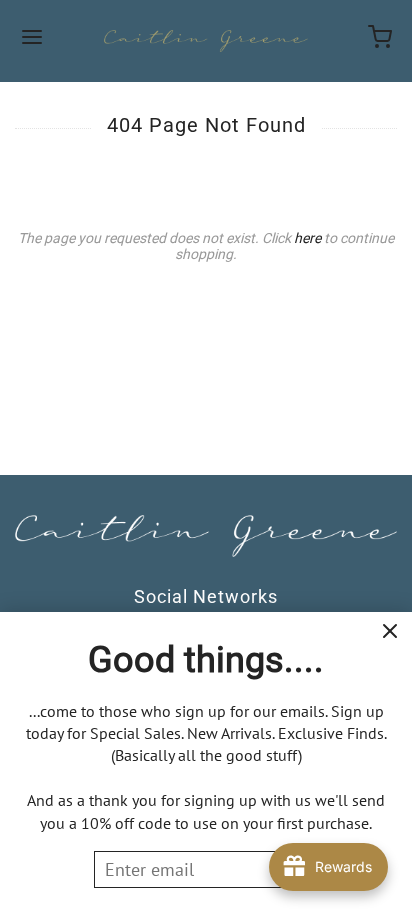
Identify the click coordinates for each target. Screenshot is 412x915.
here (307, 238)
